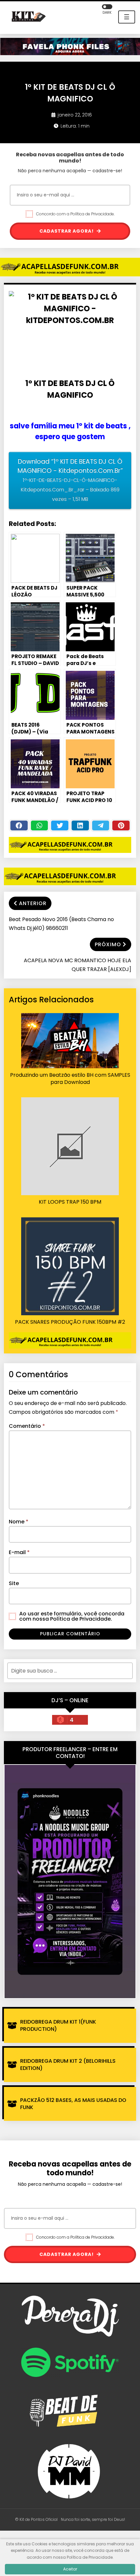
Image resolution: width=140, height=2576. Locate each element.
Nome (19, 1522)
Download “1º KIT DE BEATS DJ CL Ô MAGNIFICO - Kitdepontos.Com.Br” (70, 480)
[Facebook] (19, 825)
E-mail (19, 1552)
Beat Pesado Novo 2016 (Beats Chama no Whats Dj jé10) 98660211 (61, 924)
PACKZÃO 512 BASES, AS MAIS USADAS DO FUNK (73, 2104)
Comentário (27, 1426)
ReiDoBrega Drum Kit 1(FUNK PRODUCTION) (58, 2025)
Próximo (108, 944)
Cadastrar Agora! (67, 231)
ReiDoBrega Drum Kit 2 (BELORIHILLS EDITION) (68, 2065)
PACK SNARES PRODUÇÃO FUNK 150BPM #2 (70, 1322)
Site (14, 1583)
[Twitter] (60, 825)
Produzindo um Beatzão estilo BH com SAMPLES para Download (70, 1079)
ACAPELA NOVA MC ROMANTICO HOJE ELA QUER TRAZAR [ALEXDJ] (77, 965)
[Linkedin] (80, 825)
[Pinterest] (121, 825)
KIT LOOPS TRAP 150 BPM (70, 1202)
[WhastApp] (40, 825)
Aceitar (70, 2569)
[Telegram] (101, 825)
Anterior (33, 903)
